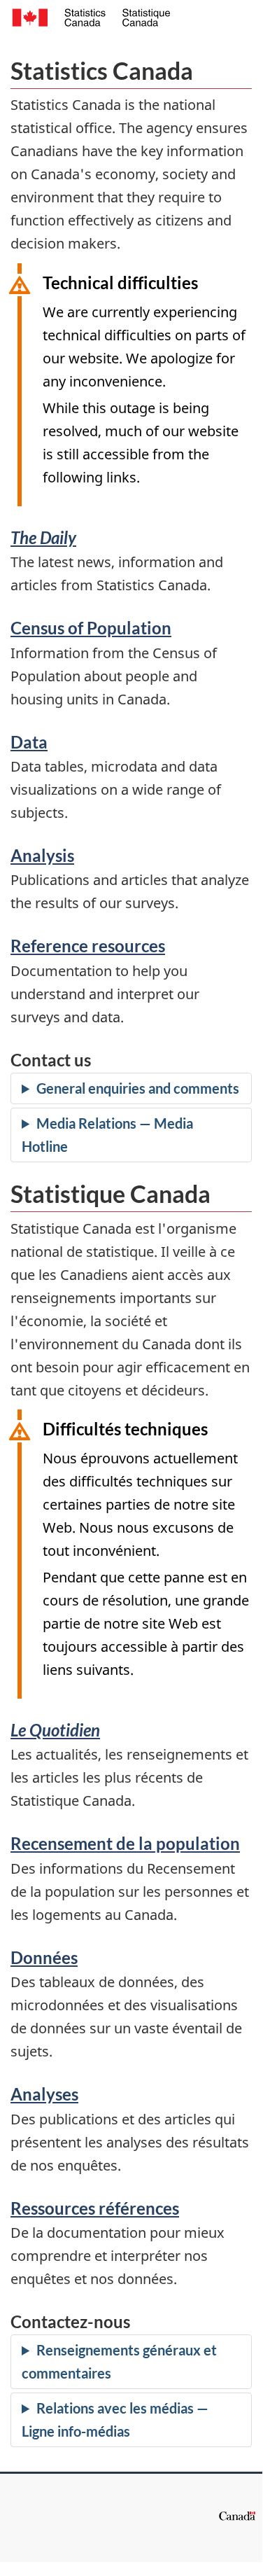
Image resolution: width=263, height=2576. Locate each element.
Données (44, 1957)
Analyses (44, 2094)
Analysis (42, 855)
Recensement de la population (125, 1843)
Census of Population (91, 628)
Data (29, 742)
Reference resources (88, 946)
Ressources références (95, 2208)
